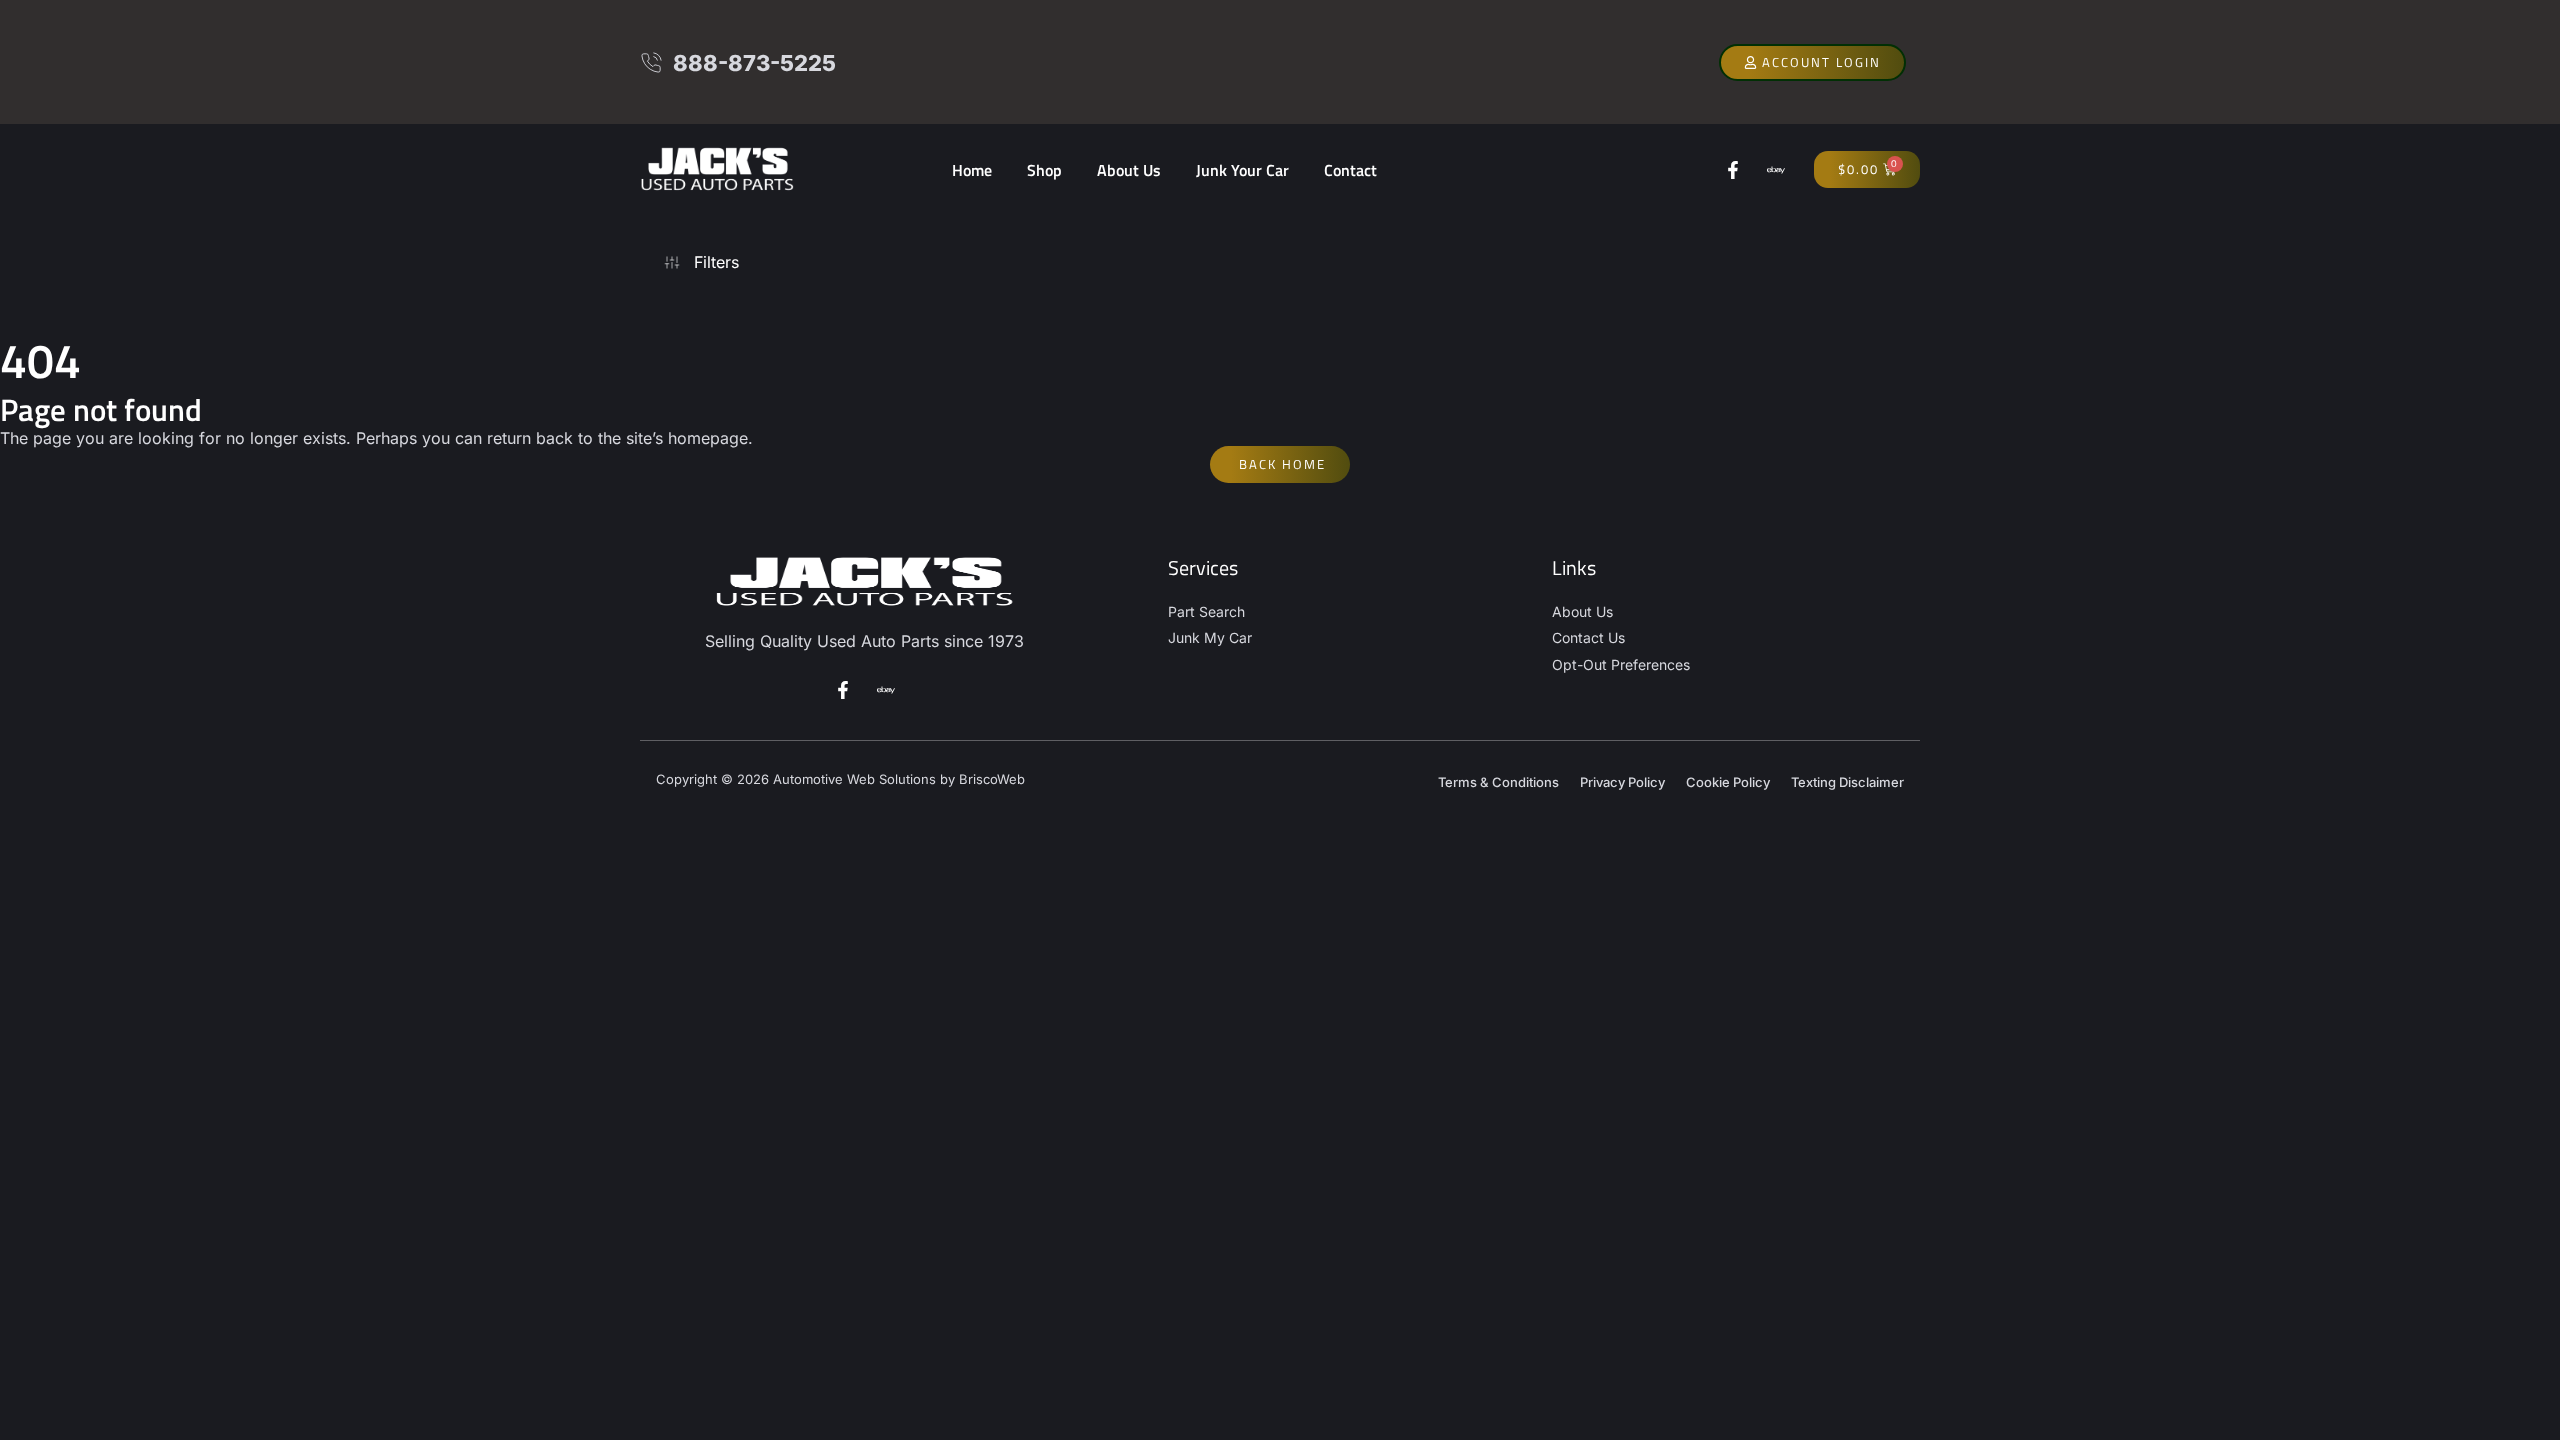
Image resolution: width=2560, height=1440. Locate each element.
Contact (1350, 170)
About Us (1129, 170)
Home (972, 170)
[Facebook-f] (1733, 170)
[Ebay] (1776, 170)
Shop (1044, 170)
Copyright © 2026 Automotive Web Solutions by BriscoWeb (840, 779)
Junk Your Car (1242, 170)
